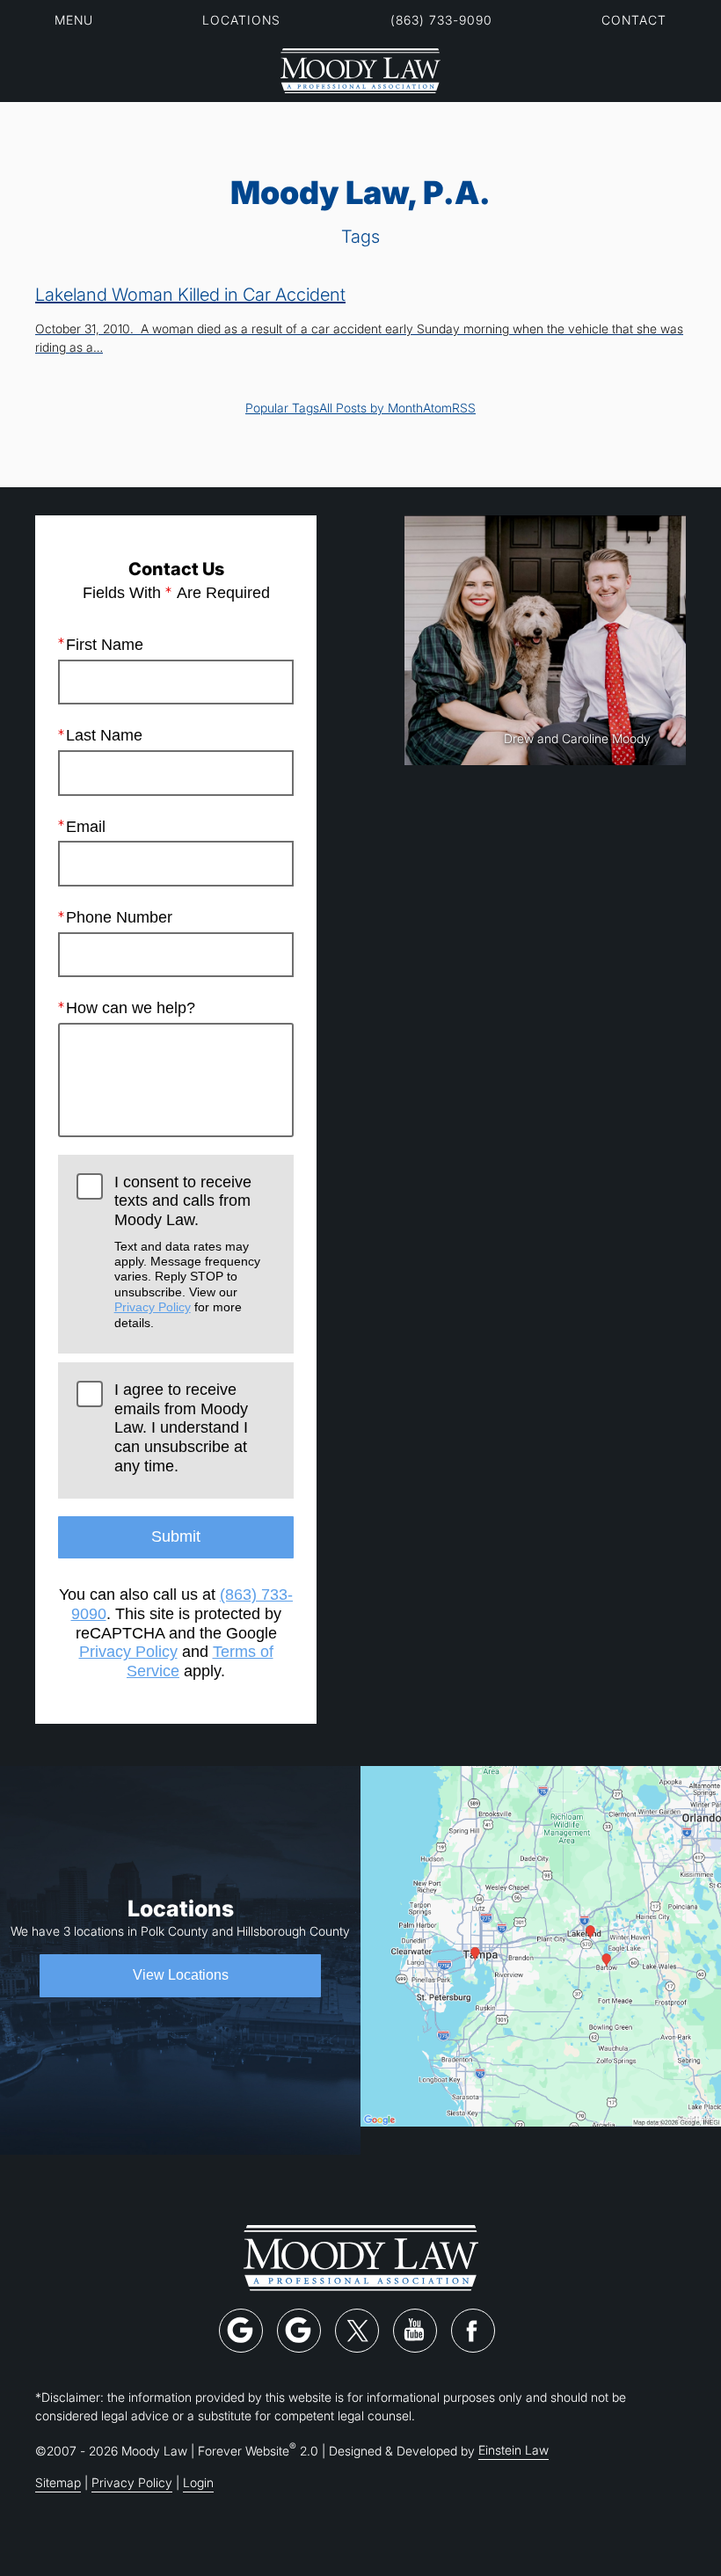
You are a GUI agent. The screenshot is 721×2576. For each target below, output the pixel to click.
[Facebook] (473, 2331)
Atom (437, 408)
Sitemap (58, 2482)
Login (198, 2482)
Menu (74, 20)
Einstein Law (513, 2450)
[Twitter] (357, 2331)
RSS (464, 408)
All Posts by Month (371, 408)
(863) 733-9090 (441, 20)
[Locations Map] (541, 1944)
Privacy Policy (153, 1307)
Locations (241, 20)
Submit (176, 1536)
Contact (634, 20)
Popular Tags (282, 408)
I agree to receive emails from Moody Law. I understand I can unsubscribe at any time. (181, 1428)
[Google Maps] (241, 2331)
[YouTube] (415, 2331)
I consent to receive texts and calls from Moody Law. (187, 1252)
